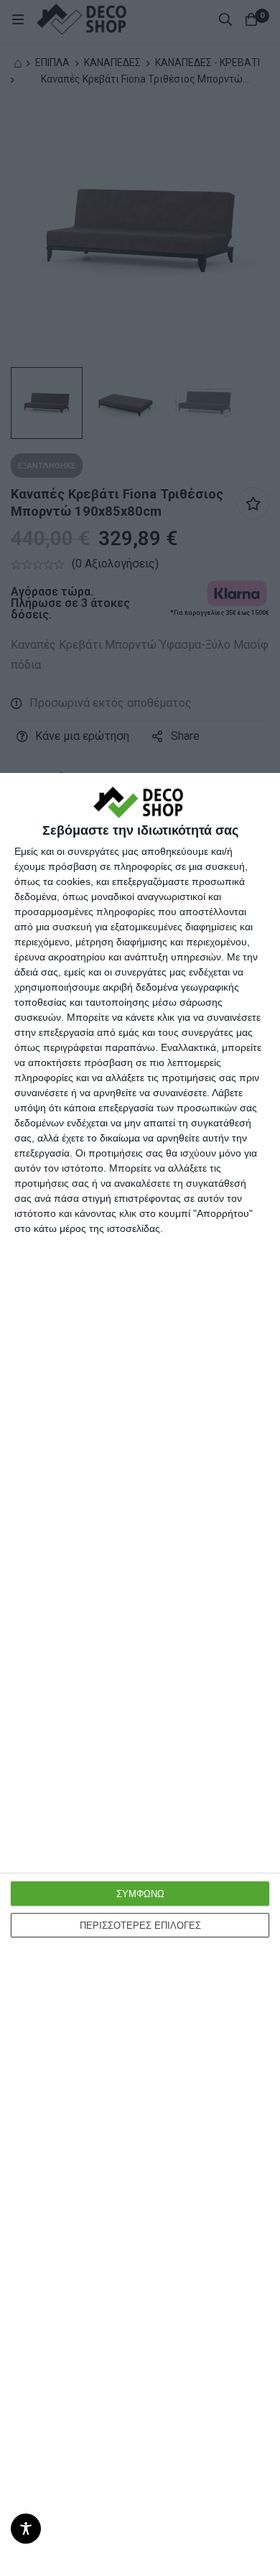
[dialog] (140, 1674)
